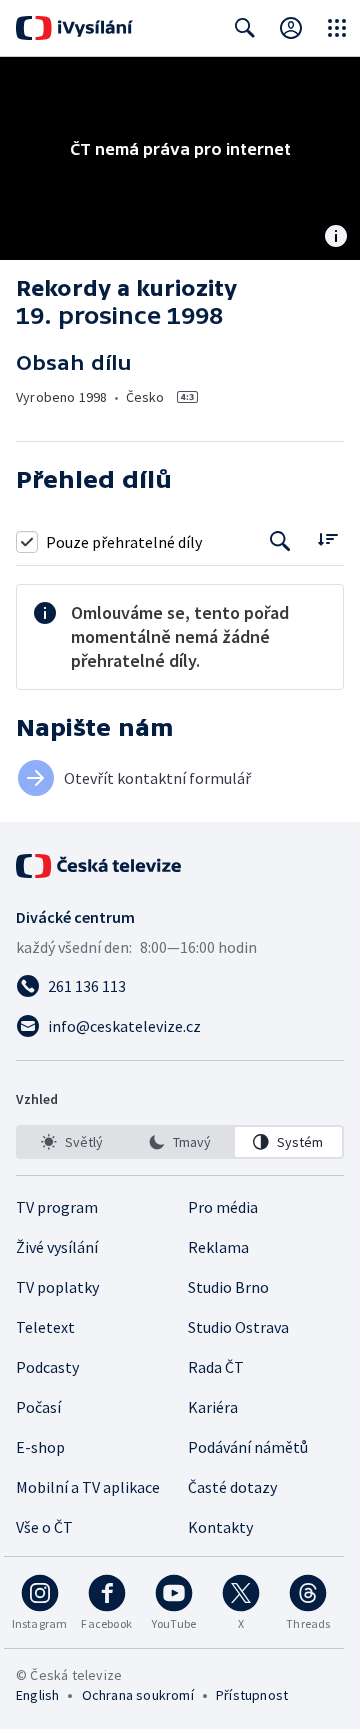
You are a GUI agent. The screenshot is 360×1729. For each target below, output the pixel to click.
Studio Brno (228, 1287)
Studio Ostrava (238, 1327)
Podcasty (47, 1367)
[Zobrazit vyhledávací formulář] (245, 28)
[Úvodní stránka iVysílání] (74, 28)
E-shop (40, 1447)
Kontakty (220, 1527)
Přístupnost (252, 1695)
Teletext (45, 1327)
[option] (71, 1142)
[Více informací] (336, 238)
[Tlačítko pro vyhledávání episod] (280, 541)
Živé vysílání (57, 1247)
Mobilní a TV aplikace (88, 1487)
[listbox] (180, 1142)
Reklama (218, 1247)
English (37, 1695)
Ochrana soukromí (138, 1695)
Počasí (38, 1407)
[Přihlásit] (291, 28)
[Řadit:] (327, 539)
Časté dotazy (232, 1487)
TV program (57, 1207)
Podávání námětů (248, 1447)
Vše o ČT (44, 1527)
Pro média (223, 1207)
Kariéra (213, 1407)
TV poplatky (57, 1287)
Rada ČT (216, 1367)
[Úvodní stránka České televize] (100, 866)
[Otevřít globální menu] (337, 28)
